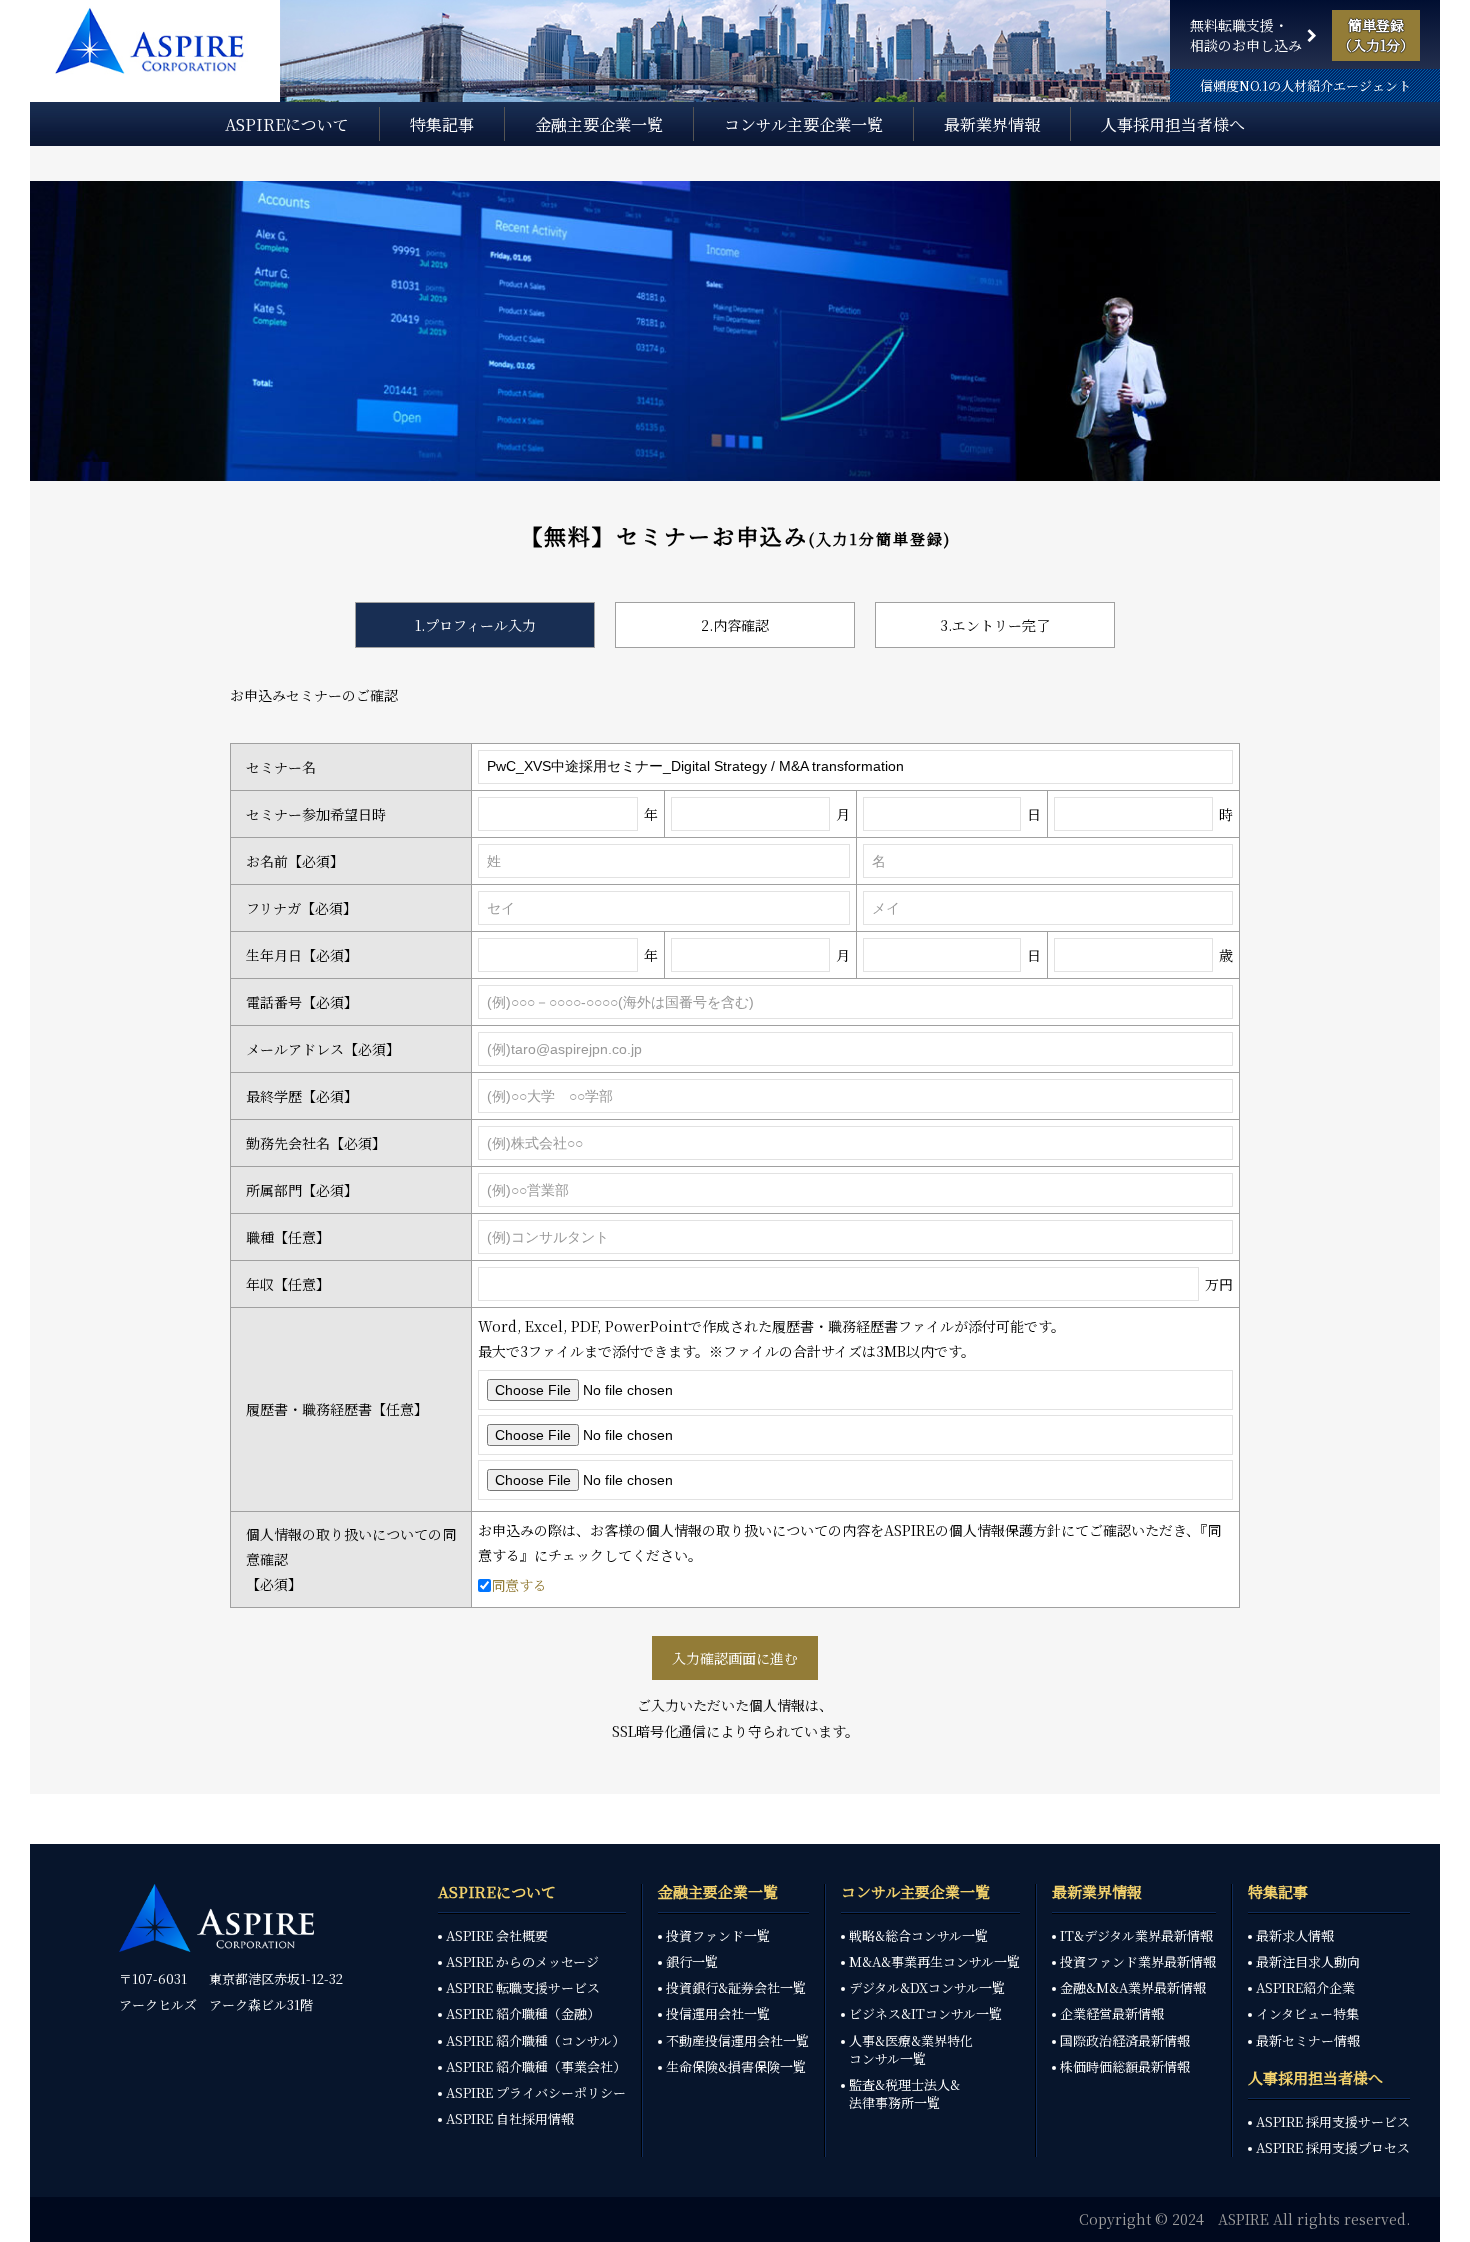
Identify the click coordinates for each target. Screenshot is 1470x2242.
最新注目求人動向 (1308, 1962)
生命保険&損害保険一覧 (736, 2067)
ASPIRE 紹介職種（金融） (523, 2014)
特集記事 (442, 126)
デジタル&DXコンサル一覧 (927, 1988)
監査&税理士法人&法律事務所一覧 (904, 2094)
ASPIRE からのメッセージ (522, 1962)
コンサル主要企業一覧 (803, 126)
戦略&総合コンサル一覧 (918, 1936)
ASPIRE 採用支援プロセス (1333, 2148)
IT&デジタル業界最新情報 (1136, 1936)
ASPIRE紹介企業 (1305, 1988)
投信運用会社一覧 (718, 2014)
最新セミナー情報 (1308, 2041)
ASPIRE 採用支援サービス (1333, 2122)
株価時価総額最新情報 (1125, 2067)
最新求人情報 (1295, 1936)
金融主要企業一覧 (599, 126)
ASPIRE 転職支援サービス (523, 1988)
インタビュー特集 (1307, 2014)
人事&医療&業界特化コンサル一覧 (911, 2050)
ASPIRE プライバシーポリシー (536, 2093)
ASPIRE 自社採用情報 (510, 2119)
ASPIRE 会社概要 (497, 1936)
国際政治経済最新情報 (1125, 2041)
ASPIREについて (287, 126)
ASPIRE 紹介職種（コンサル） (535, 2041)
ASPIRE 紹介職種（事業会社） (536, 2067)
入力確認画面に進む (735, 1658)
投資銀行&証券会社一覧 (736, 1988)
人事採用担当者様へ (1173, 126)
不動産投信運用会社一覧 (737, 2041)
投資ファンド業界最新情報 (1138, 1962)
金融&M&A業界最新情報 (1133, 1988)
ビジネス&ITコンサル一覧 (925, 2014)
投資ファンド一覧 (718, 1936)
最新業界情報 (992, 126)
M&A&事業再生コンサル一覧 (934, 1962)
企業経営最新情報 (1112, 2014)
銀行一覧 (692, 1962)
